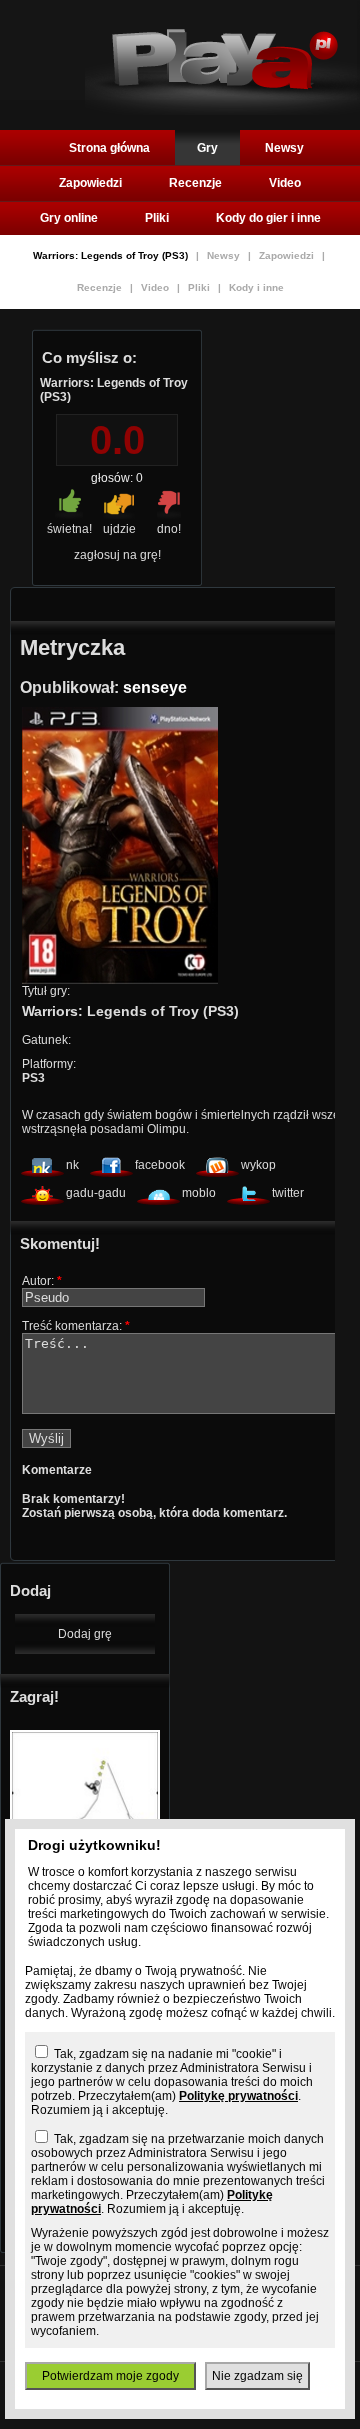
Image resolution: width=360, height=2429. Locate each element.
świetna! (69, 529)
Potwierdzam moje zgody (110, 2376)
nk (72, 1165)
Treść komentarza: (76, 1326)
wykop (258, 1165)
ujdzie (119, 529)
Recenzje (195, 183)
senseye (155, 687)
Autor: (42, 1281)
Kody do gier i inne (268, 218)
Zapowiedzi (90, 183)
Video (285, 183)
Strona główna (109, 148)
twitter (288, 1193)
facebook (160, 1165)
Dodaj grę (85, 1634)
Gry (207, 148)
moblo (199, 1193)
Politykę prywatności (238, 2096)
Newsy (284, 148)
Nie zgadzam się (257, 2376)
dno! (169, 529)
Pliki (157, 218)
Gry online (69, 218)
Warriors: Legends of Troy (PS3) (112, 255)
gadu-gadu (96, 1193)
